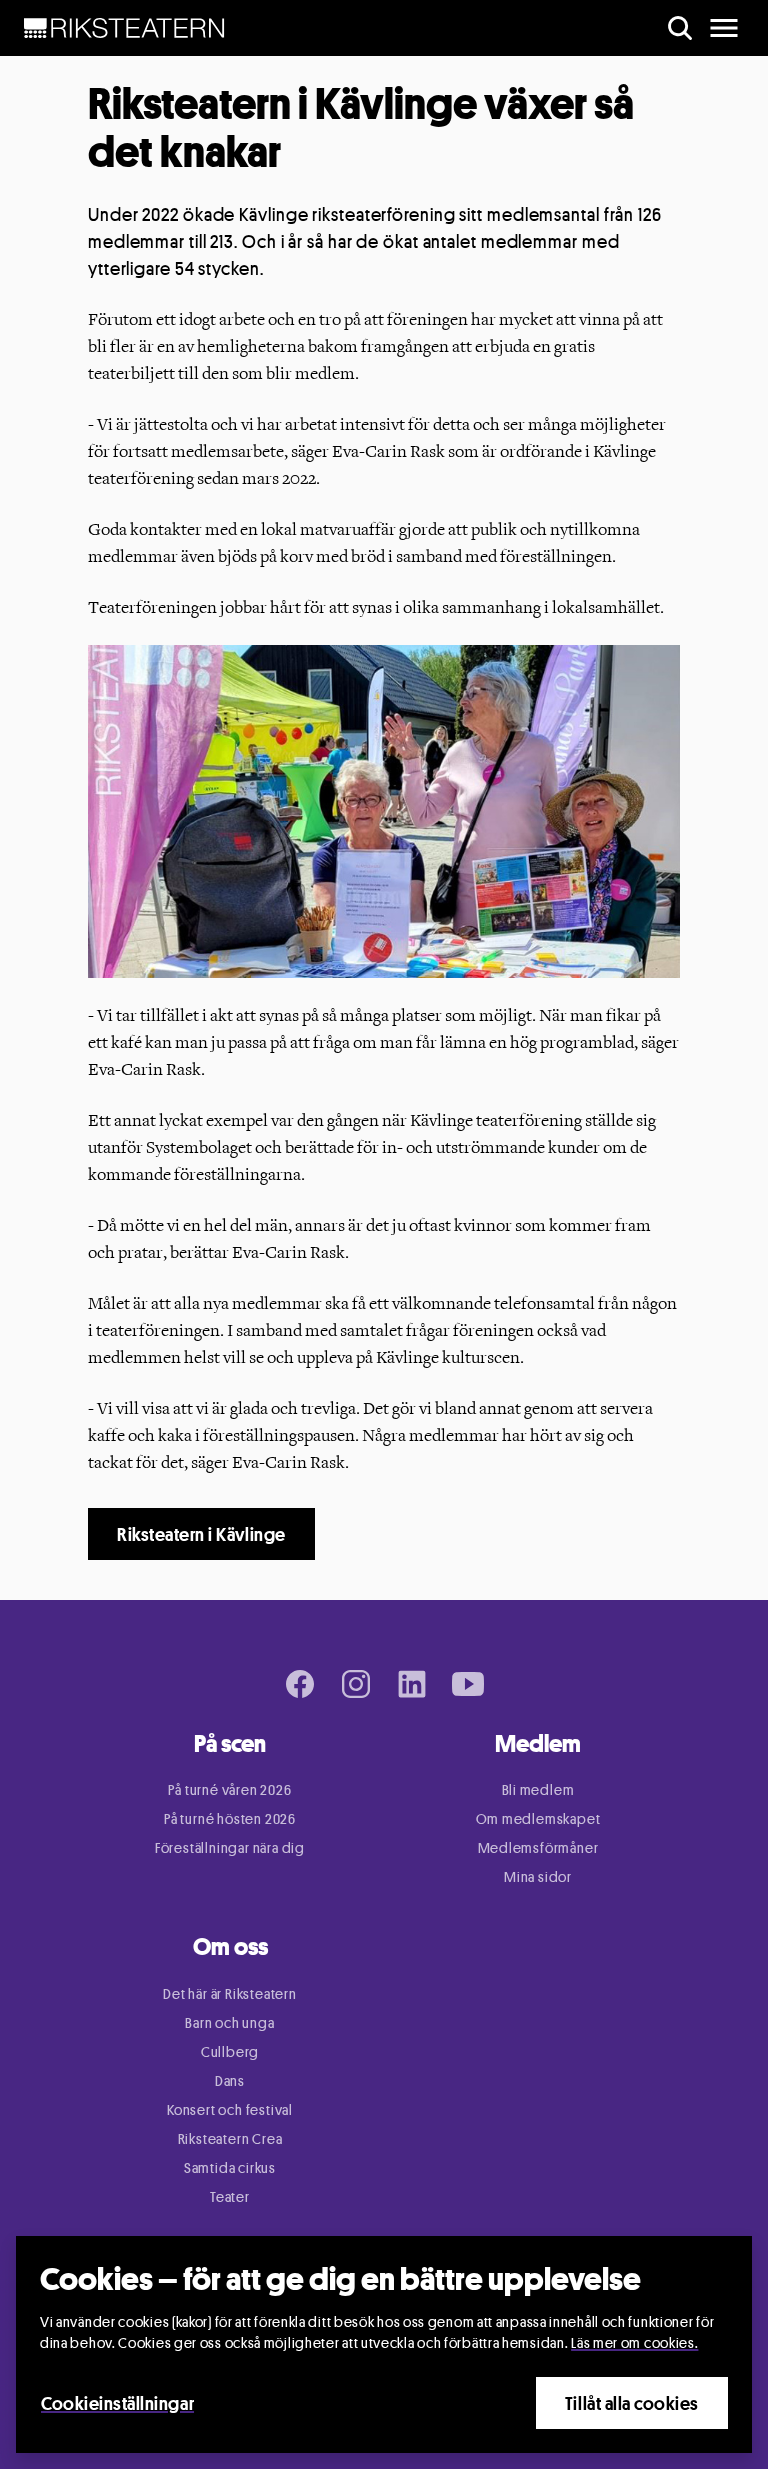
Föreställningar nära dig (230, 1847)
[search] (680, 28)
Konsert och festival (230, 2109)
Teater (230, 2196)
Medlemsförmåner (538, 1847)
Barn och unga (229, 2022)
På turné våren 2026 (229, 1789)
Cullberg (230, 2051)
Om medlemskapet (538, 1818)
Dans (230, 2080)
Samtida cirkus (230, 2167)
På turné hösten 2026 (230, 1818)
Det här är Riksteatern (230, 1993)
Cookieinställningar (117, 2403)
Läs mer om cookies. (634, 2342)
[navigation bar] (124, 28)
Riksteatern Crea (230, 2138)
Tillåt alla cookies (632, 2403)
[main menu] (724, 28)
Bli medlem (538, 1789)
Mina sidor (538, 1876)
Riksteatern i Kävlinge (201, 1534)
